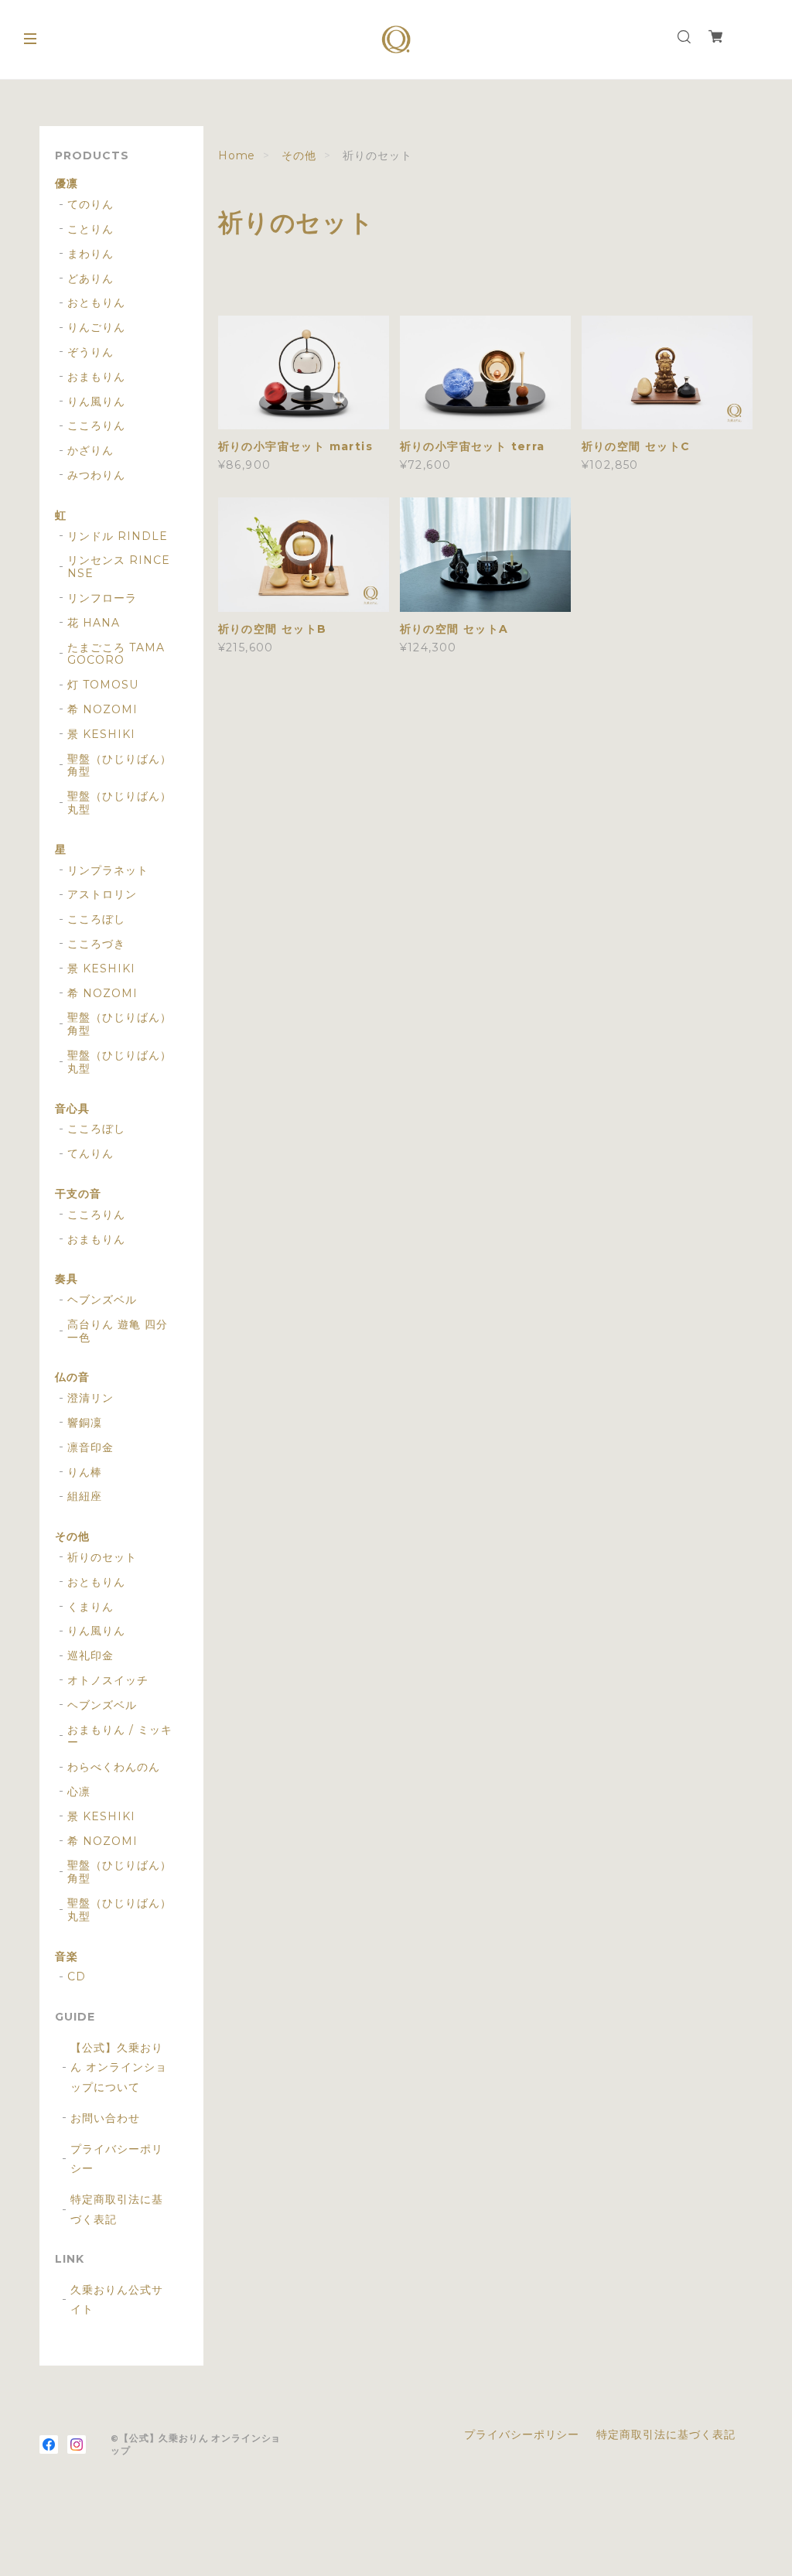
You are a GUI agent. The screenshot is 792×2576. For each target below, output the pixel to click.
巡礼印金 (90, 1656)
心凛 (79, 1792)
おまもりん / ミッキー (120, 1737)
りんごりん (96, 328)
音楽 (67, 1957)
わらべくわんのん (114, 1767)
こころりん (96, 426)
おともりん (96, 303)
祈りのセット (102, 1558)
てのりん (90, 205)
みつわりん (96, 475)
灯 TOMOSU (103, 685)
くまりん (90, 1607)
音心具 (72, 1109)
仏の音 (72, 1377)
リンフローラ (102, 598)
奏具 (67, 1279)
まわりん (90, 254)
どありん (90, 279)
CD (77, 1977)
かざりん (90, 451)
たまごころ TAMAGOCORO (116, 654)
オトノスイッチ (108, 1681)
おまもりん (96, 377)
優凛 (67, 184)
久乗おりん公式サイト (117, 2299)
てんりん (90, 1154)
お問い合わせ (105, 2118)
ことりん (90, 229)
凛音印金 (90, 1448)
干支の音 (78, 1194)
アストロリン (102, 895)
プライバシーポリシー (117, 2159)
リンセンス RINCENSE (119, 567)
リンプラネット (108, 871)
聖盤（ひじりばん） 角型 (119, 766)
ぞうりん (90, 352)
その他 (299, 155)
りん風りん (96, 402)
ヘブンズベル (102, 1300)
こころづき (96, 944)
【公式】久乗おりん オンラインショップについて (119, 2067)
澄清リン (90, 1398)
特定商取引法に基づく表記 (117, 2209)
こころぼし (96, 919)
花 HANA (94, 623)
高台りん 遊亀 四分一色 (118, 1331)
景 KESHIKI (101, 735)
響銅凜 (85, 1423)
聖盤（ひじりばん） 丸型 (119, 803)
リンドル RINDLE (118, 536)
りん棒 (85, 1472)
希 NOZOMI (102, 710)
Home (237, 155)
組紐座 (85, 1496)
